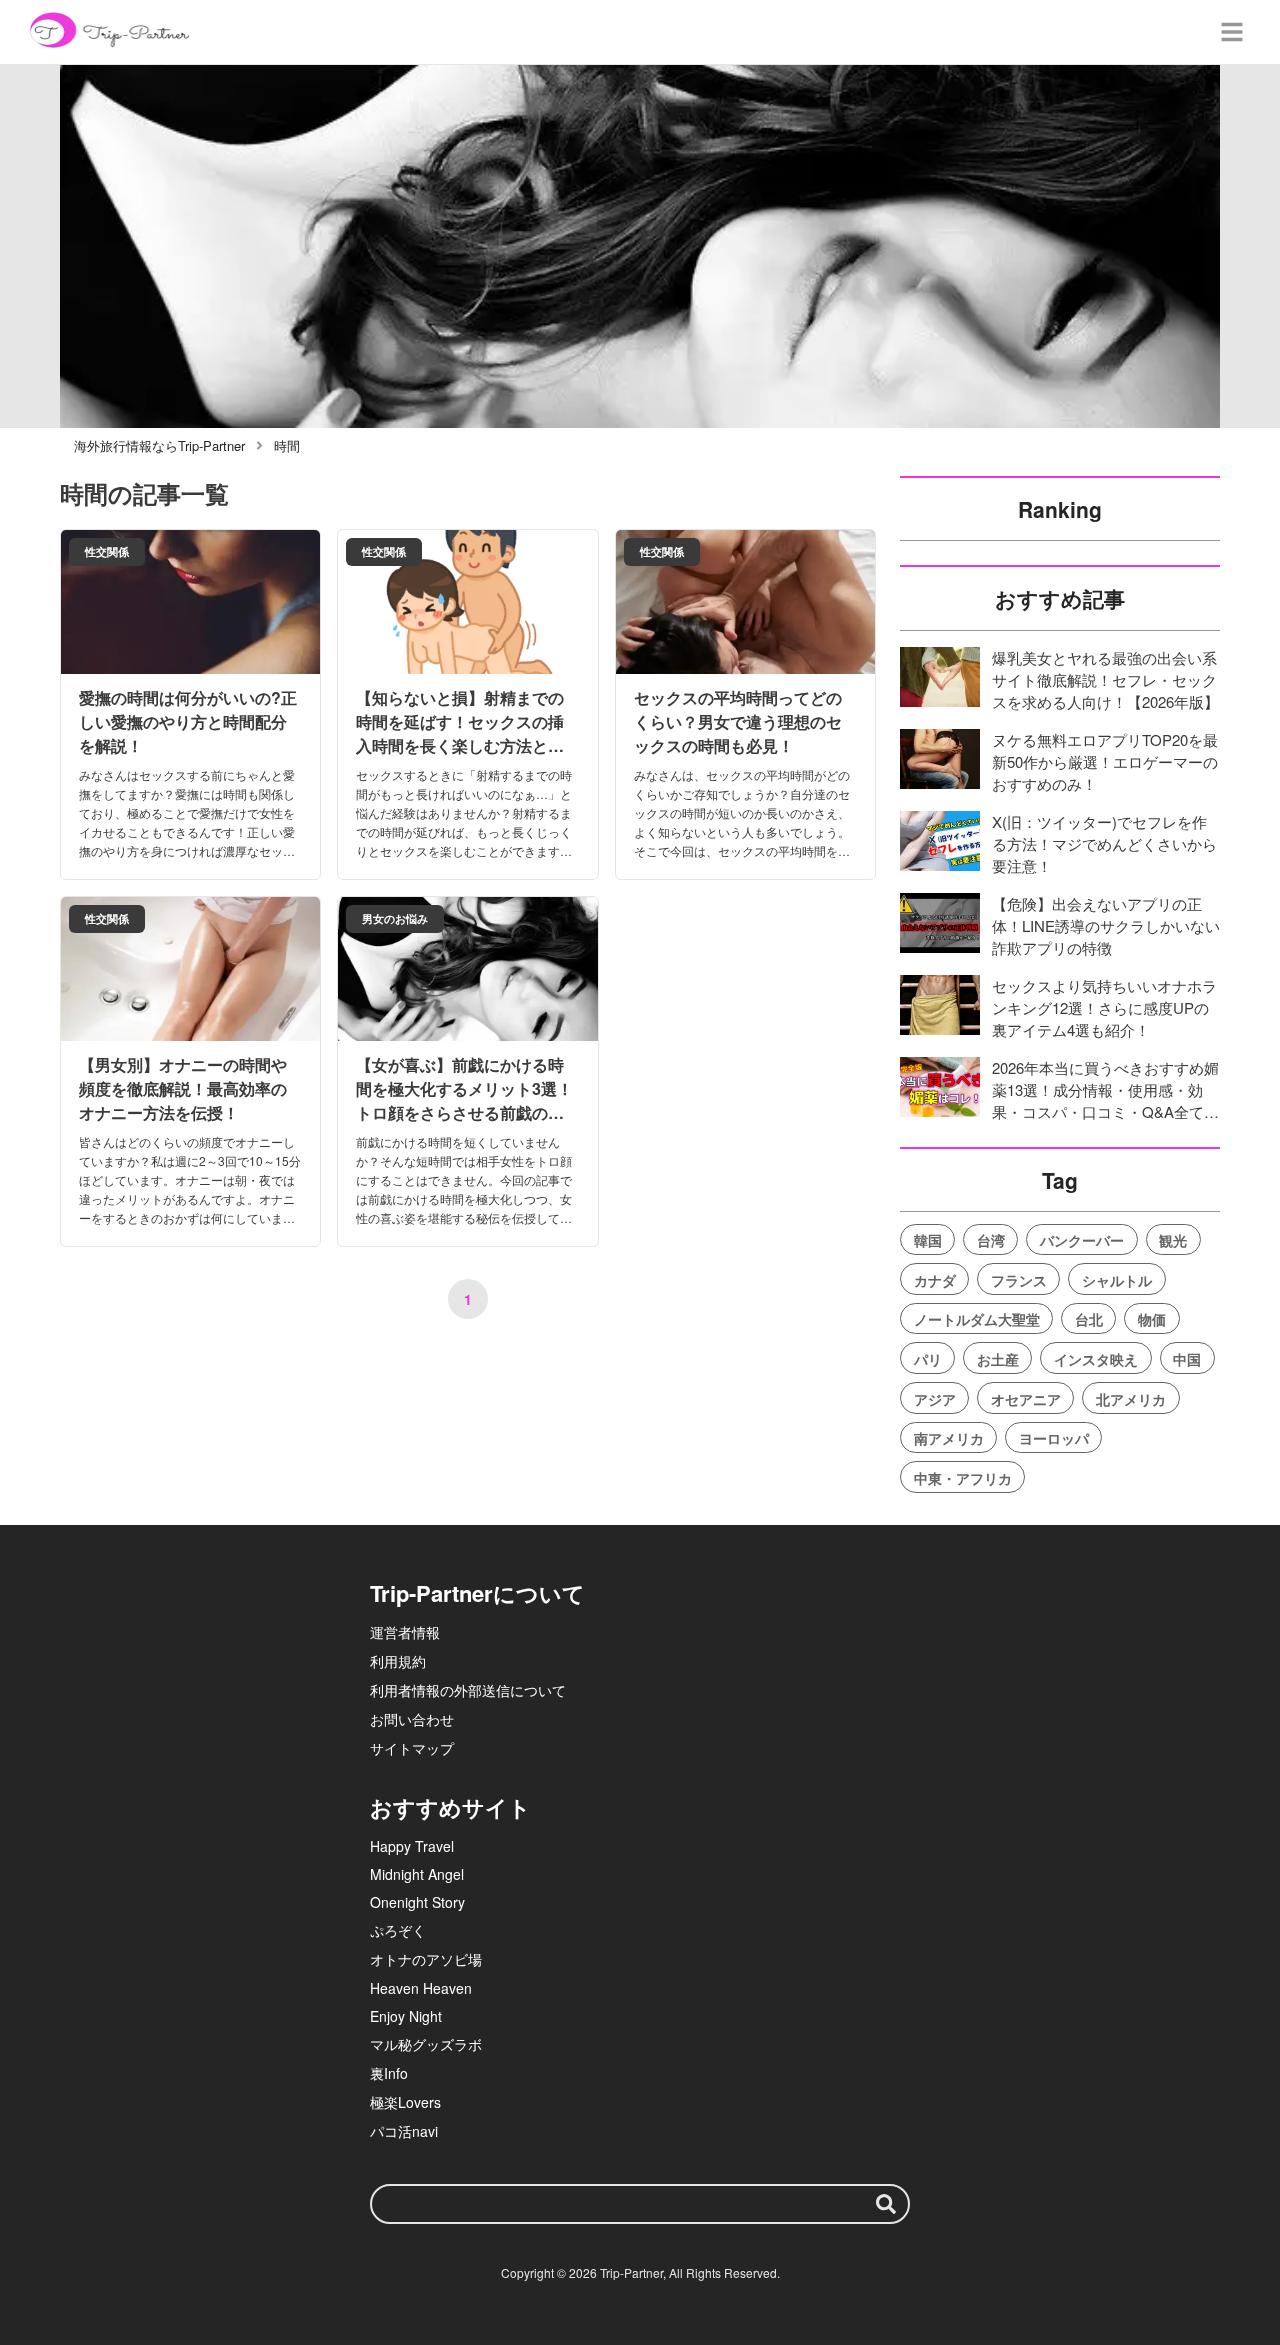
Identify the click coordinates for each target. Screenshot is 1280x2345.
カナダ (935, 1280)
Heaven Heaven (421, 1988)
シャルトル (1117, 1280)
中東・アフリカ (963, 1478)
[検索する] (886, 2204)
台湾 (991, 1240)
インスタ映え (1096, 1359)
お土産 (998, 1359)
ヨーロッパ (1054, 1438)
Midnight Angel (417, 1874)
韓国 (928, 1240)
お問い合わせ (412, 1719)
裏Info (389, 2073)
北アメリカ (1131, 1399)
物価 (1152, 1319)
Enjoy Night (406, 2016)
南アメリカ (949, 1438)
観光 (1173, 1240)
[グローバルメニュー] (1232, 32)
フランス (1019, 1280)
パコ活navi (404, 2131)
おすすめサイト (450, 1807)
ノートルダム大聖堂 (977, 1319)
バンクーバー (1082, 1240)
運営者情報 (405, 1632)
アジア (935, 1399)
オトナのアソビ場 (426, 1959)
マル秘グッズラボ (426, 2044)
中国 (1187, 1359)
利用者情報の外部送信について (468, 1690)
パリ (928, 1359)
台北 (1089, 1319)
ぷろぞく (398, 1930)
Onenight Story (417, 1902)
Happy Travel (412, 1846)
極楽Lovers (405, 2102)
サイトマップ (412, 1748)
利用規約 (398, 1661)
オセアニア (1026, 1399)
